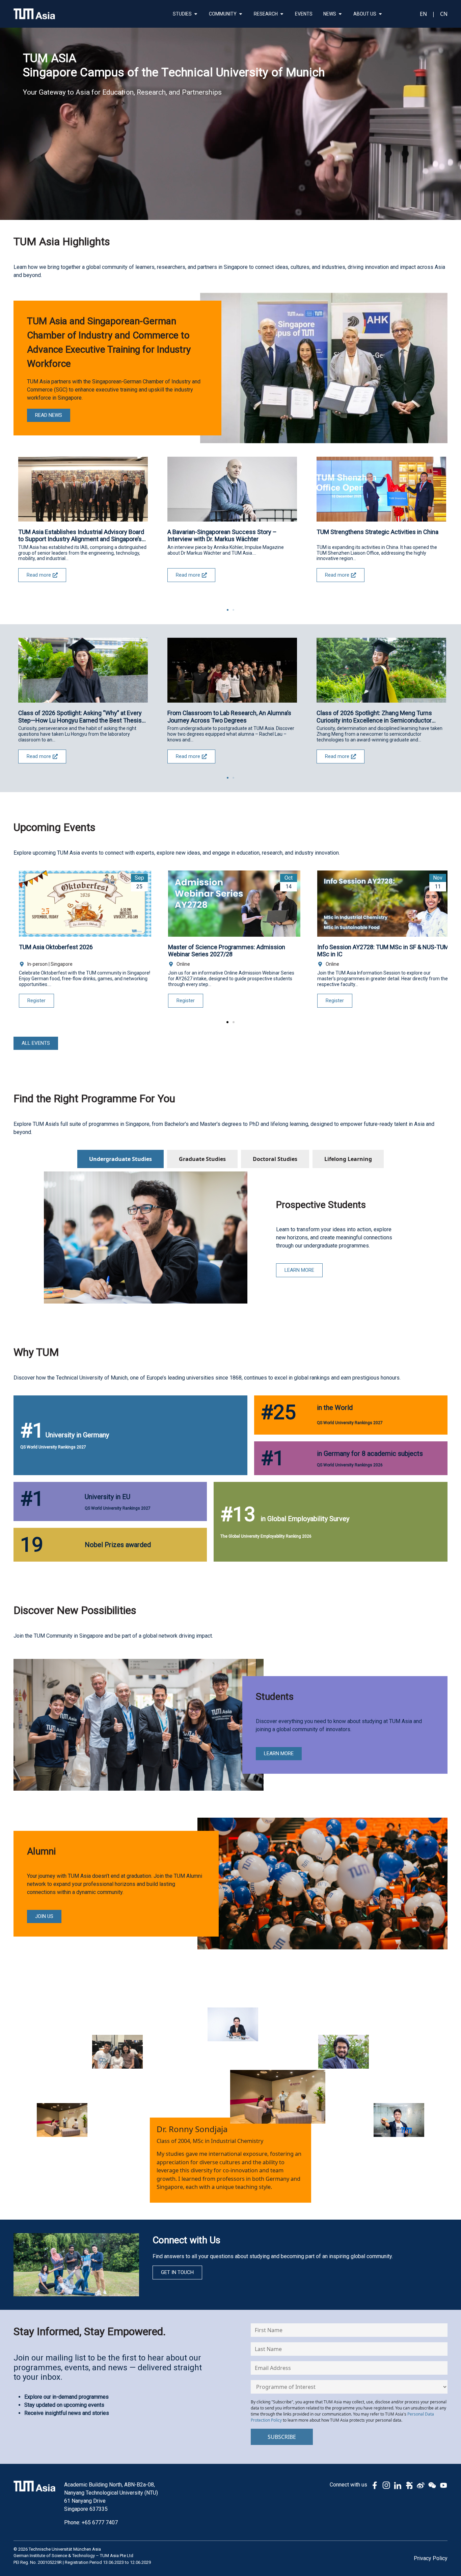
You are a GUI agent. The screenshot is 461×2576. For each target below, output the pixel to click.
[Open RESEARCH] (282, 14)
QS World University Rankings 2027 (53, 1447)
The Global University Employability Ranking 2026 (266, 1536)
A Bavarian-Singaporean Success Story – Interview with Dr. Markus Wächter (222, 536)
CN (444, 14)
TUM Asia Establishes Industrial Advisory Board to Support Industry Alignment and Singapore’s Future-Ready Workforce (81, 536)
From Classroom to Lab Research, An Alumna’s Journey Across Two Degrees (229, 717)
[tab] (120, 1159)
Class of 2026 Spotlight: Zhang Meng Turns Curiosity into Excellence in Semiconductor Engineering (374, 717)
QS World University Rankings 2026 (350, 1465)
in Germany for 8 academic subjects (370, 1454)
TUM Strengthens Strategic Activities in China (377, 532)
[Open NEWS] (340, 14)
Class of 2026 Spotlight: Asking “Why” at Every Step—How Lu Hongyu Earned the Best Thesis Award (80, 717)
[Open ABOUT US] (380, 14)
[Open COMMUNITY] (241, 14)
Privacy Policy (431, 2558)
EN (423, 14)
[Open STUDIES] (196, 14)
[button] (228, 610)
